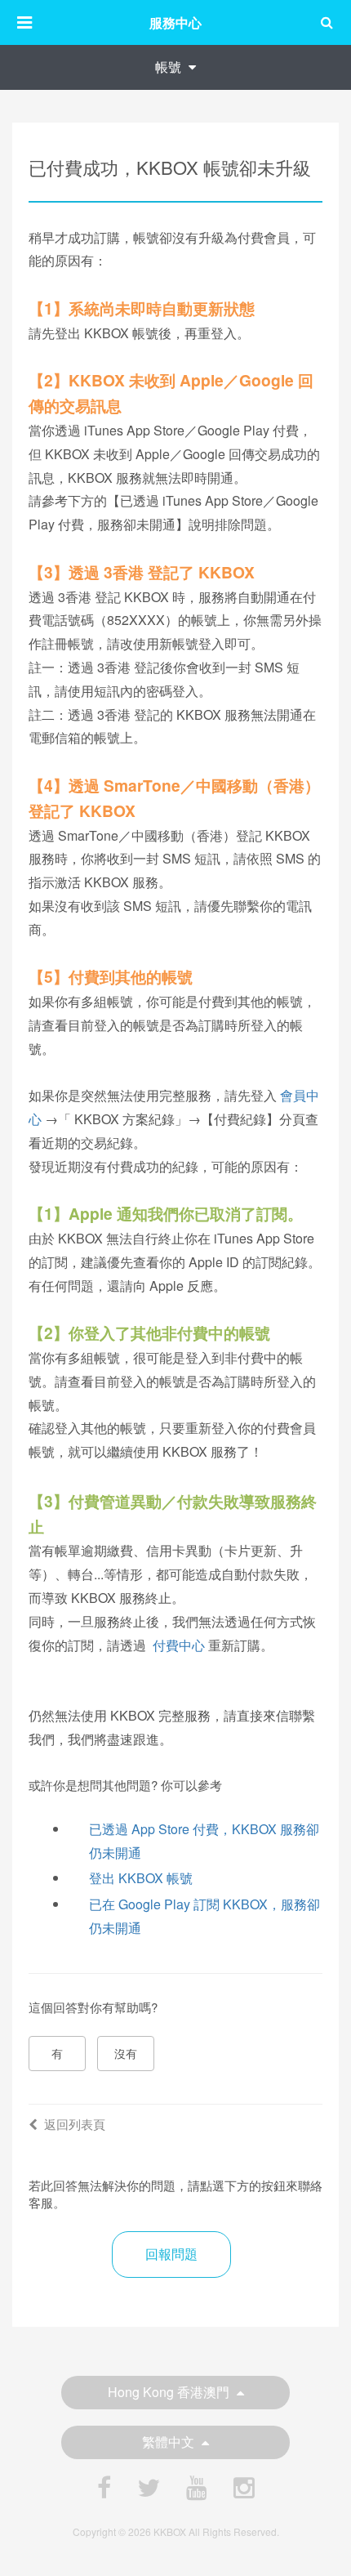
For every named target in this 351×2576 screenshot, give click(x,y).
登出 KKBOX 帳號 (141, 1878)
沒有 (126, 2053)
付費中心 (179, 1645)
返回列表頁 (75, 2124)
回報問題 (171, 2254)
